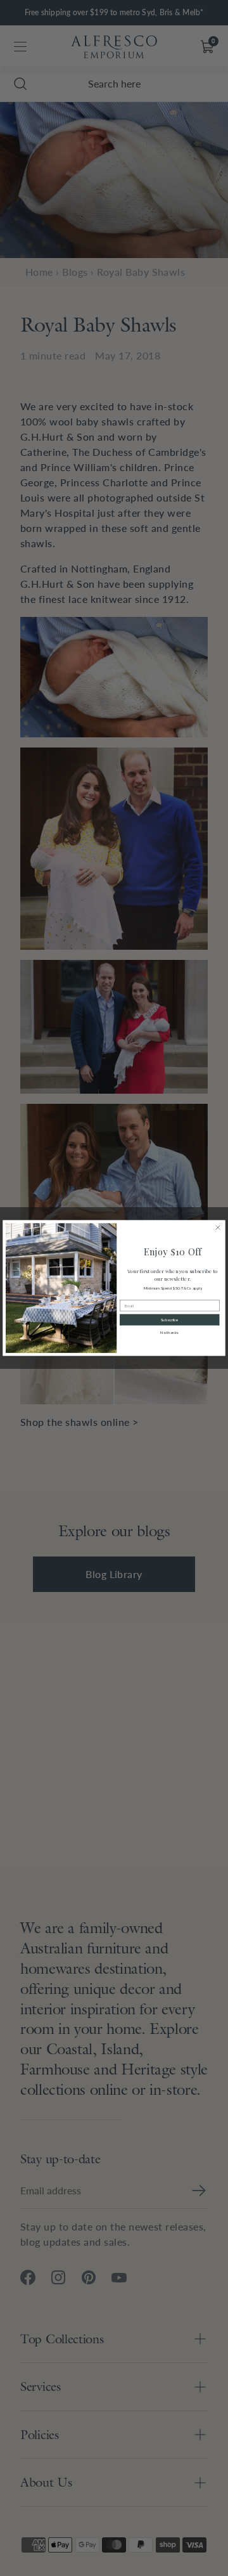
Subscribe (170, 1320)
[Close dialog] (218, 1227)
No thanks (169, 1333)
